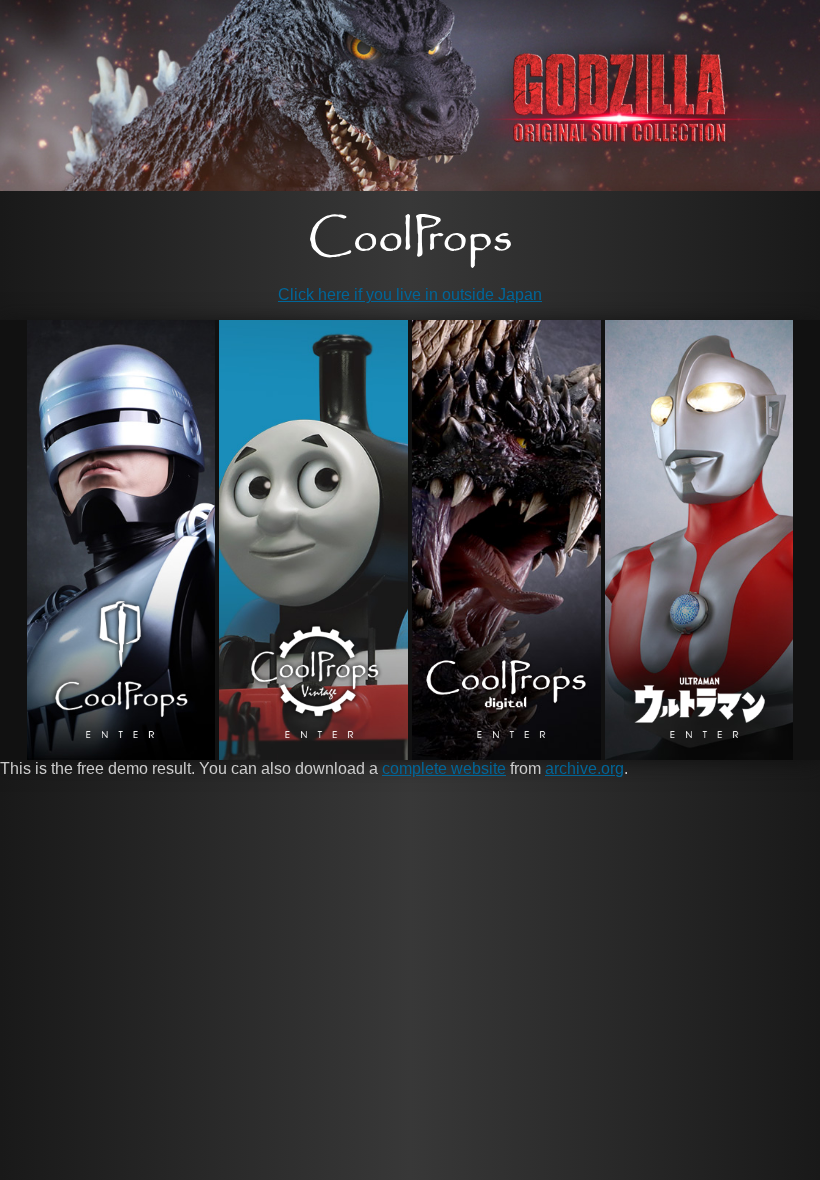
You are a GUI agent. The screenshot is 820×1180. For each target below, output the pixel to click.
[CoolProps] (410, 241)
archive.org (584, 768)
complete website (444, 768)
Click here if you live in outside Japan (410, 294)
